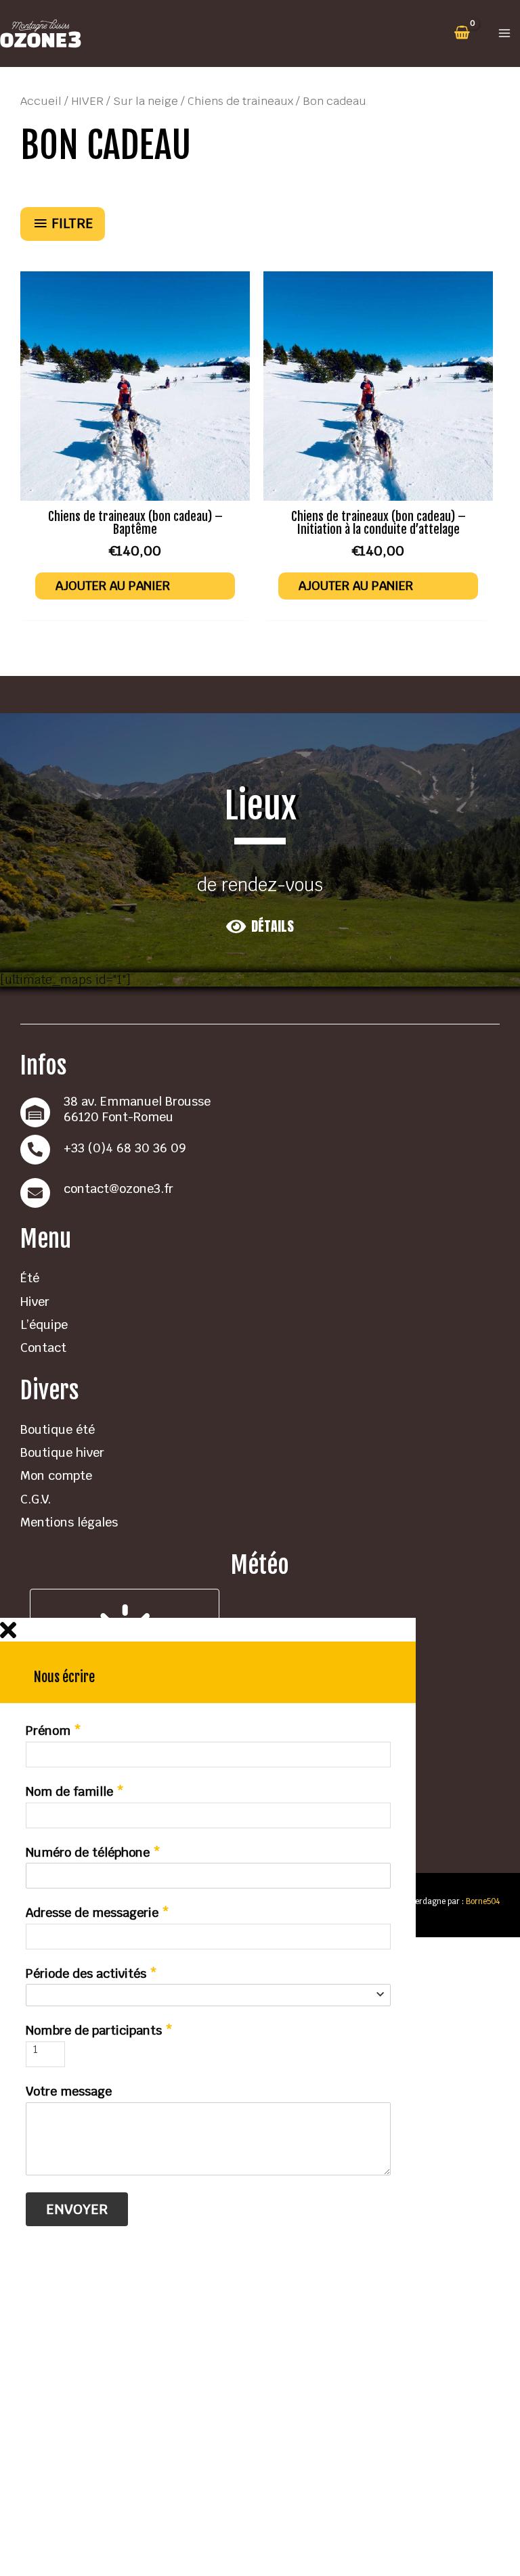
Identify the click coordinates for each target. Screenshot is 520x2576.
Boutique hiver (62, 1452)
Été (30, 1278)
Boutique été (58, 1429)
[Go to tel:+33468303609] (260, 1150)
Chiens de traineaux (240, 101)
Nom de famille (75, 1792)
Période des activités (91, 1974)
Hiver (35, 1302)
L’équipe (44, 1325)
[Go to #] (260, 1193)
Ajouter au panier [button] (113, 586)
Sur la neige (146, 101)
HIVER (87, 101)
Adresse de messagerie (97, 1913)
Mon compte (56, 1475)
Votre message (69, 2092)
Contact (43, 1348)
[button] (260, 926)
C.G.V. (36, 1499)
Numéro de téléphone (93, 1853)
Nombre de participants (99, 2031)
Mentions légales (69, 1522)
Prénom (53, 1731)
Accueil (41, 101)
